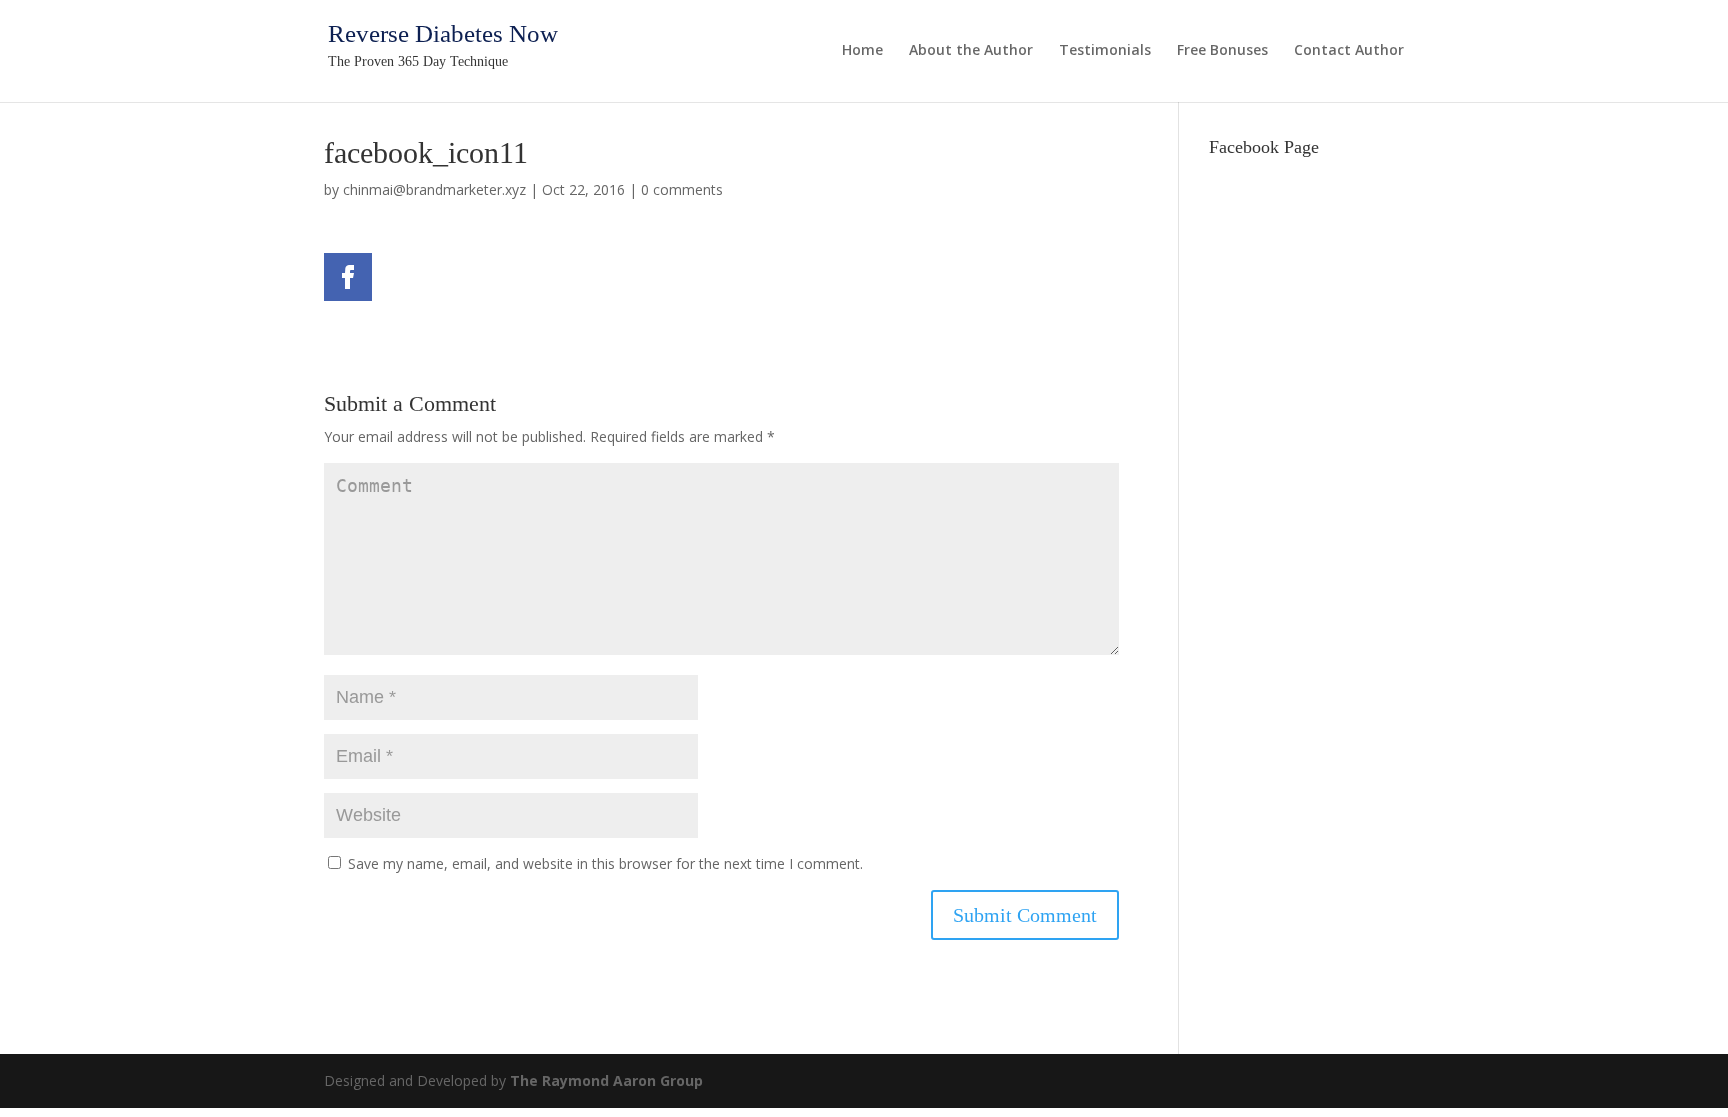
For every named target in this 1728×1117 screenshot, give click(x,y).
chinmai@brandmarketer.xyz (434, 189)
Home (862, 51)
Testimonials (1105, 51)
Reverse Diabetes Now (443, 33)
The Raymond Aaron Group (606, 1080)
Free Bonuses (1222, 51)
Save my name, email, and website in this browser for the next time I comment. (605, 863)
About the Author (971, 51)
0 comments (682, 189)
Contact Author (1349, 51)
